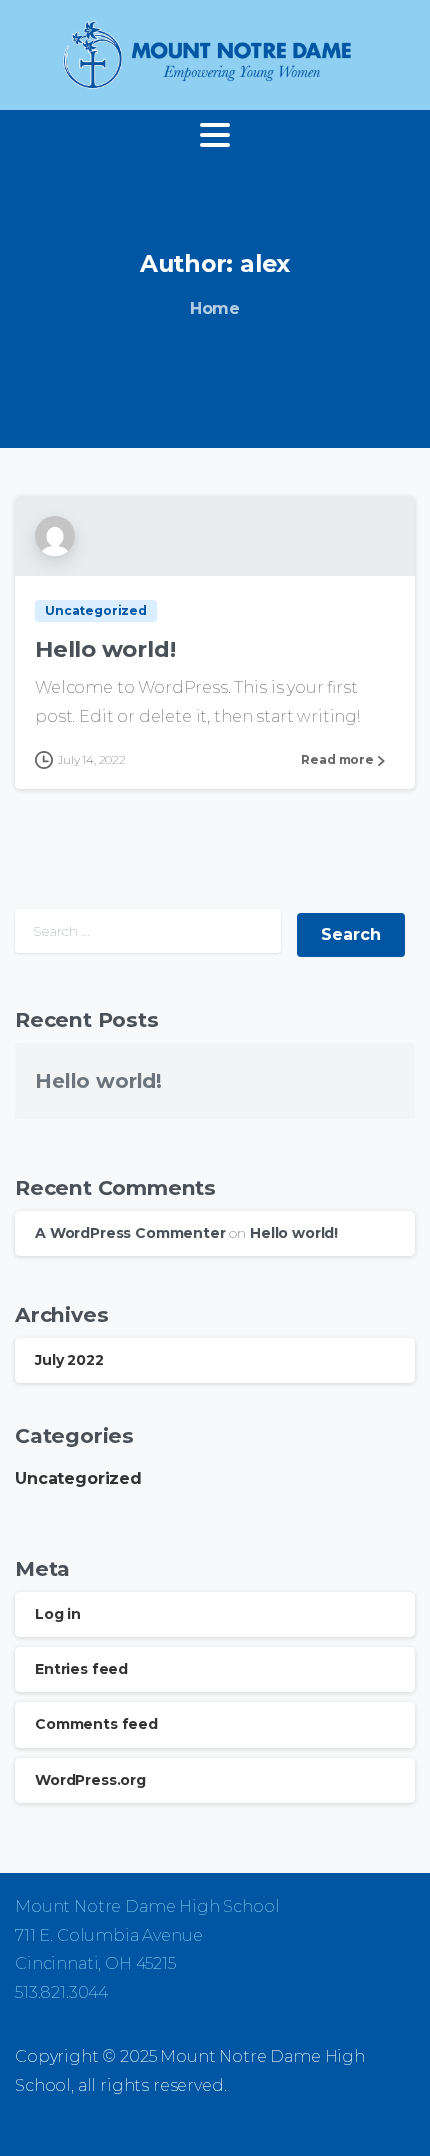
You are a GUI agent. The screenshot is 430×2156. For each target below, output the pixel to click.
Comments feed (96, 1724)
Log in (58, 1614)
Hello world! (105, 649)
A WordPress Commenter (130, 1233)
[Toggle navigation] (215, 135)
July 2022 (69, 1360)
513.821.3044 (61, 1992)
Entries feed (81, 1669)
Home (215, 308)
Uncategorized (78, 1478)
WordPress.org (90, 1780)
